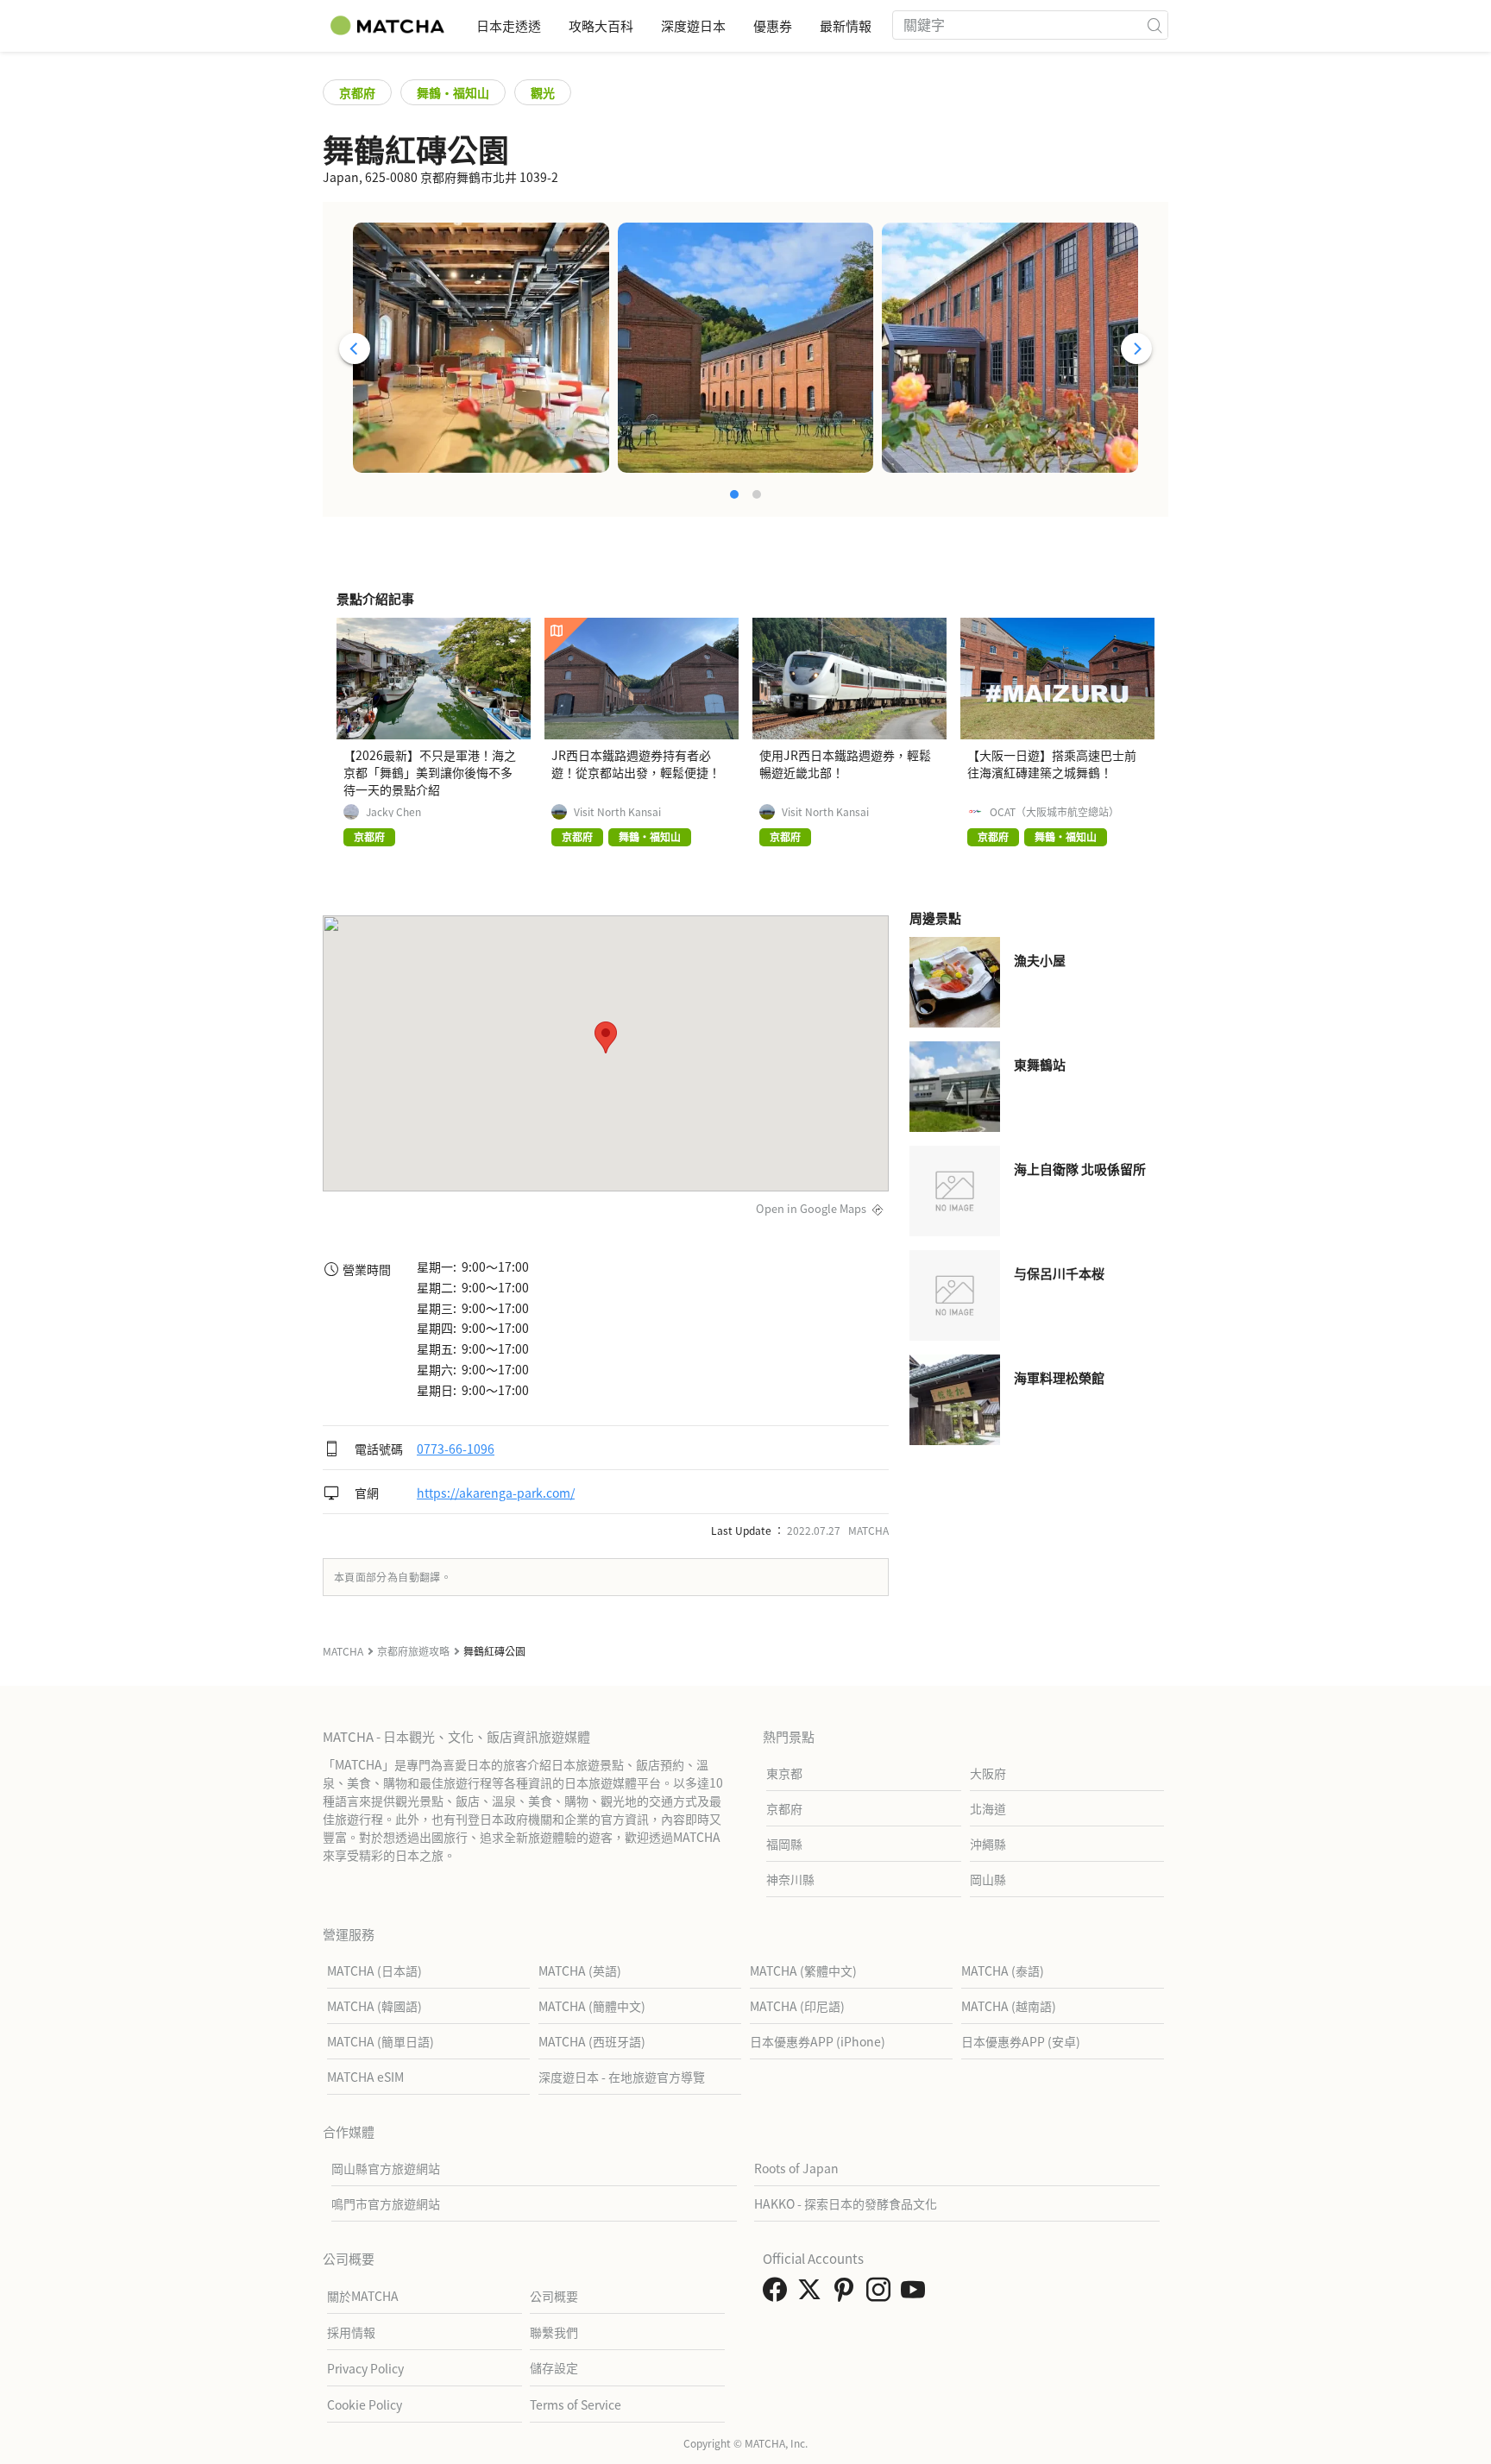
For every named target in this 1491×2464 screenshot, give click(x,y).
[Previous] (355, 349)
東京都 (784, 1773)
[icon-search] (1154, 25)
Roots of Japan (796, 2168)
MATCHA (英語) (580, 1971)
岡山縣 (988, 1879)
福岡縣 (784, 1844)
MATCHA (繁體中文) (803, 1971)
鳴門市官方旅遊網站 (386, 2203)
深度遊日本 (693, 25)
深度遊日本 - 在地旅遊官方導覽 (622, 2077)
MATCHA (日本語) (374, 1971)
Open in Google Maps (811, 1208)
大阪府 (988, 1773)
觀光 (543, 92)
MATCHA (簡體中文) (592, 2006)
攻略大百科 (601, 25)
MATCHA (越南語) (1009, 2006)
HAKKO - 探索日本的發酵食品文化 (846, 2203)
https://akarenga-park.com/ (496, 1493)
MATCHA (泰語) (1003, 1971)
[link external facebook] (778, 2294)
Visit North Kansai (617, 812)
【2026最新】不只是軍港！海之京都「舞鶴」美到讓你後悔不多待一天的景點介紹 (430, 772)
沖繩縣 (988, 1844)
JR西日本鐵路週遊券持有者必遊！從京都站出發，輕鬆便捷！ (636, 764)
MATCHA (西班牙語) (592, 2041)
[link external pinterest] (847, 2294)
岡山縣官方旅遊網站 (386, 2168)
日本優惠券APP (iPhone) (818, 2041)
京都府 (357, 92)
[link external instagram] (882, 2294)
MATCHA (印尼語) (797, 2006)
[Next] (1136, 349)
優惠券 (773, 25)
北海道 (988, 1808)
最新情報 (846, 25)
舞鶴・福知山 (453, 92)
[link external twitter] (813, 2294)
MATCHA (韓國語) (374, 2006)
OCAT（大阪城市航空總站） (1054, 812)
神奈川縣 (790, 1879)
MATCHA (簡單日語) (381, 2041)
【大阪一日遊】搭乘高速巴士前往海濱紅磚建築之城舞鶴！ (1052, 764)
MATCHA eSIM (365, 2077)
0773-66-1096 (456, 1449)
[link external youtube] (916, 2294)
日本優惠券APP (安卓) (1021, 2041)
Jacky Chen (393, 812)
